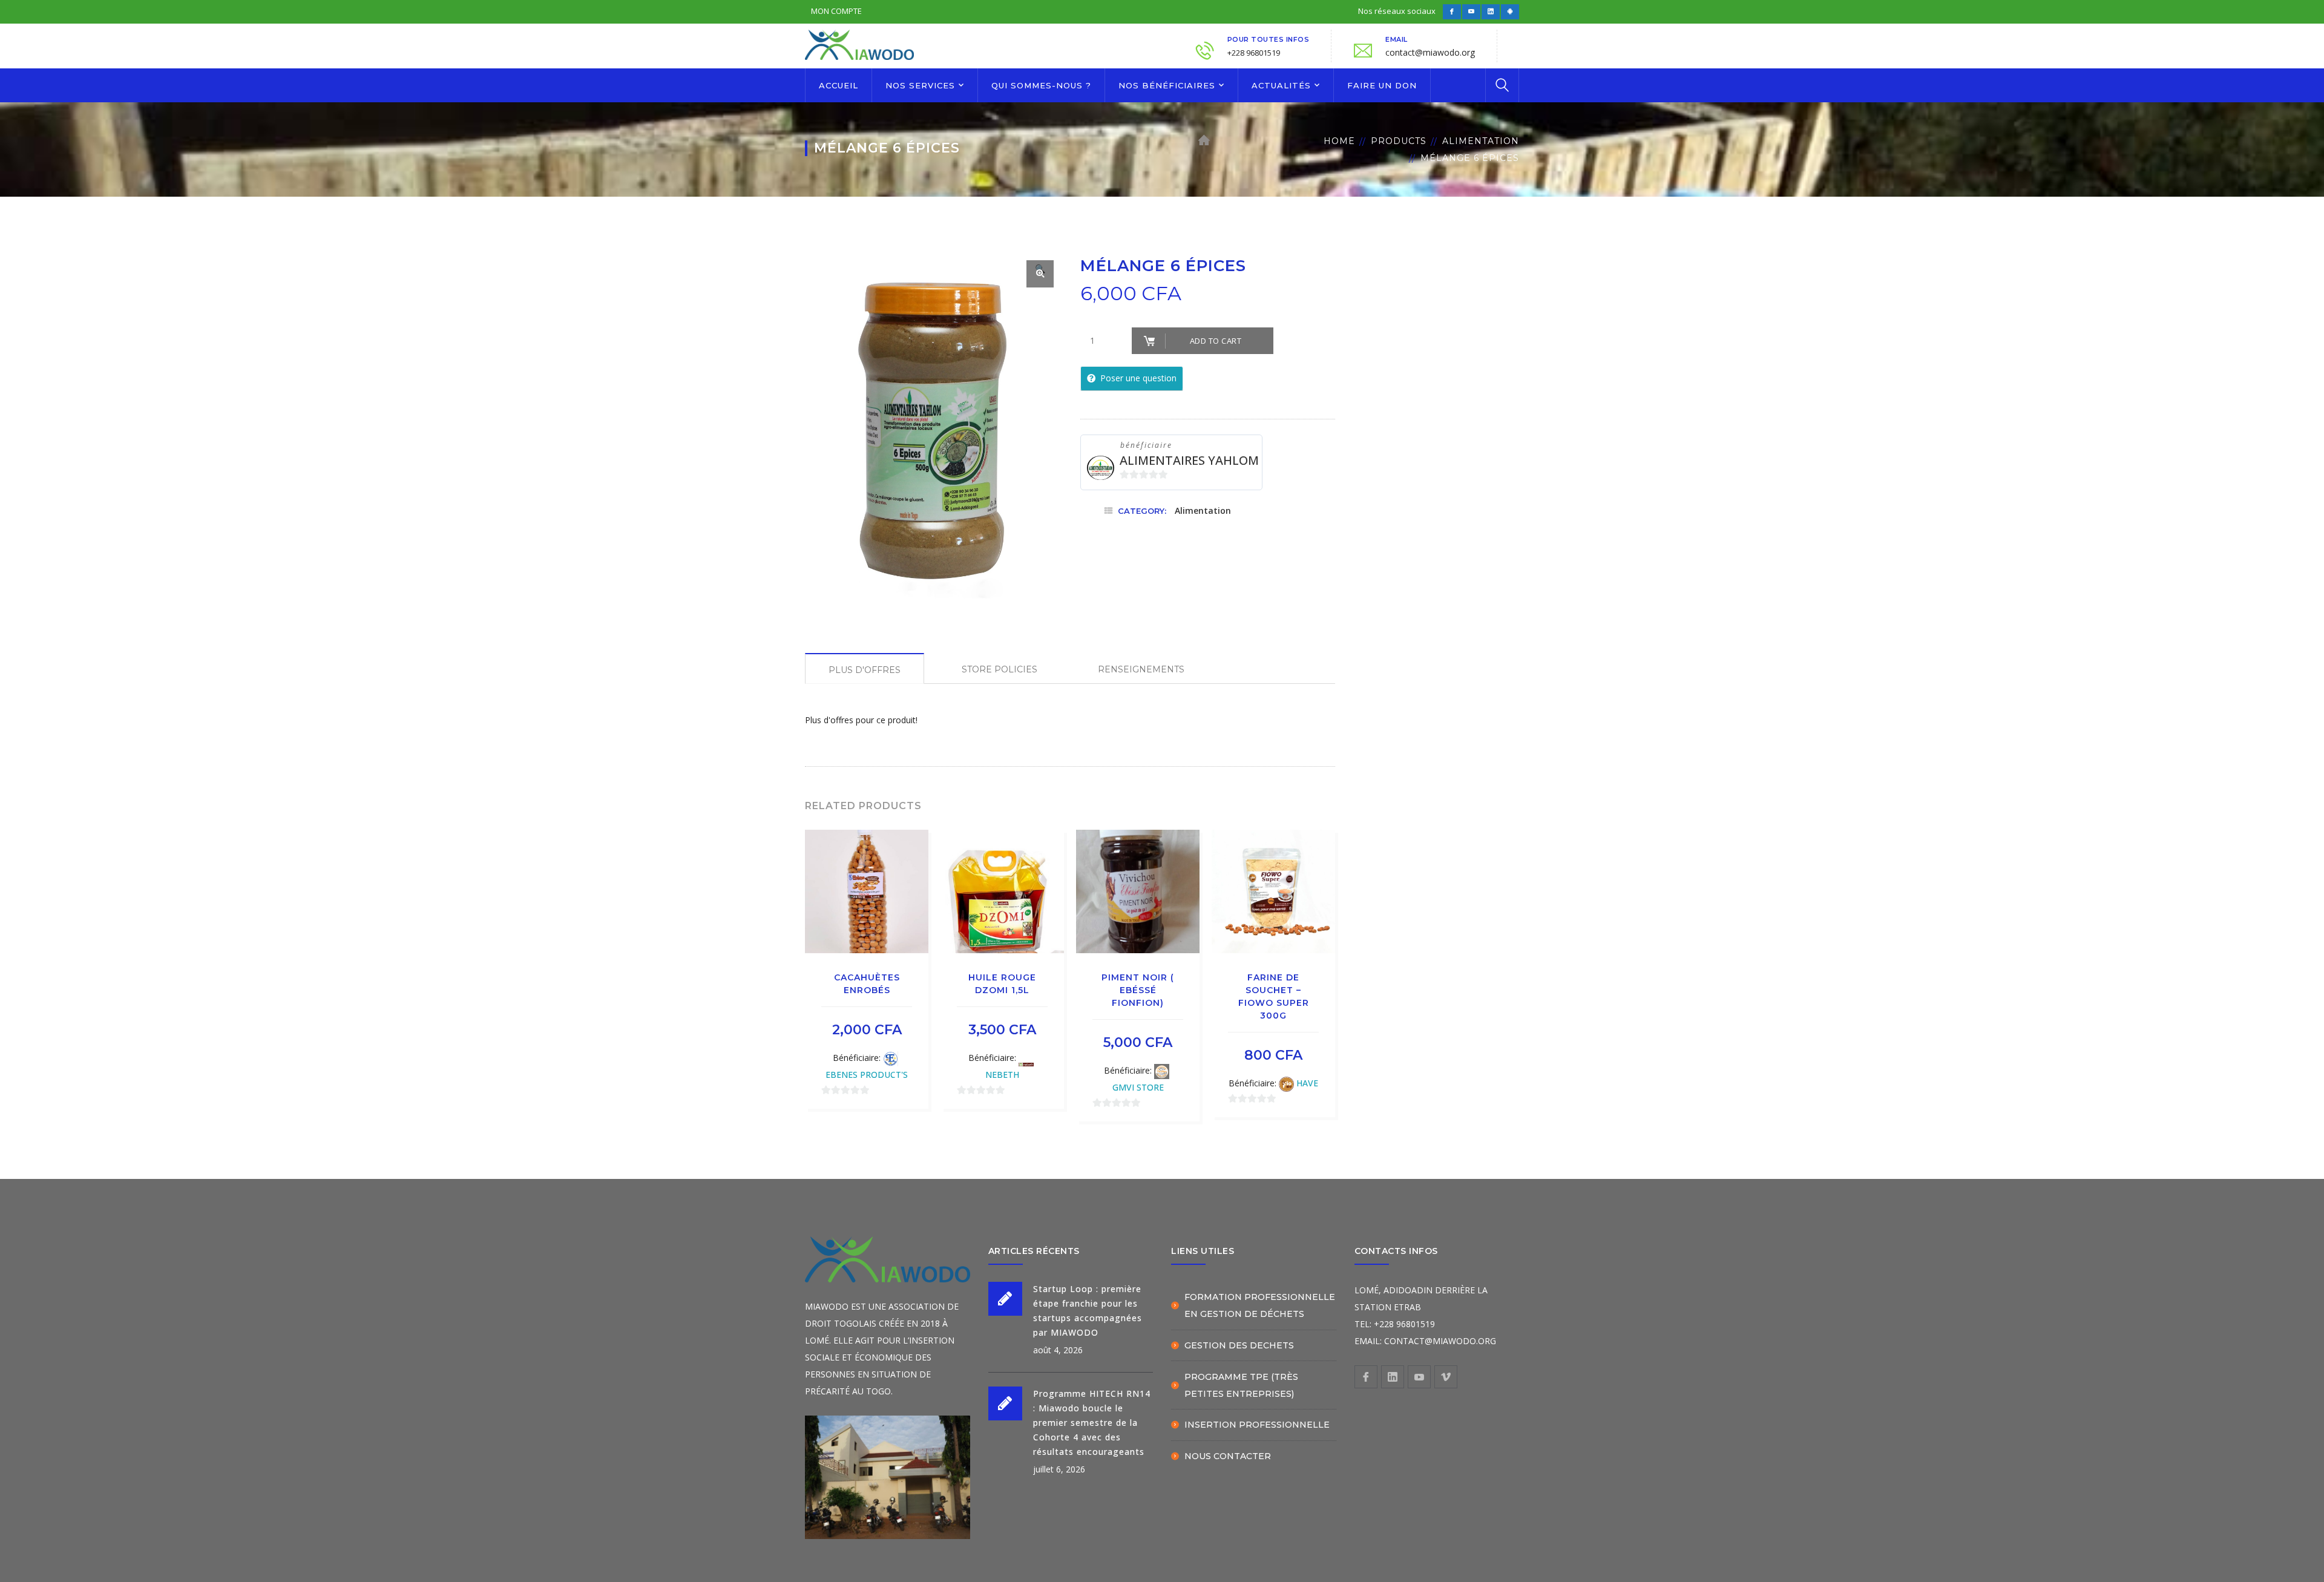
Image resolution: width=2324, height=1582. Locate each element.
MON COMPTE (836, 11)
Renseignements (1141, 669)
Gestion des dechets (1239, 1345)
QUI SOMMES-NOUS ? (1041, 85)
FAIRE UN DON (1382, 85)
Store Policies (1000, 669)
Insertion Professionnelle (1257, 1425)
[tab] (865, 668)
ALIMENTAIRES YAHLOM (1189, 460)
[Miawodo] (859, 43)
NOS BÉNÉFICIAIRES (1167, 85)
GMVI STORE (1138, 1087)
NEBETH (1002, 1075)
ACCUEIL (839, 85)
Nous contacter (1228, 1456)
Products (1399, 141)
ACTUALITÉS (1281, 85)
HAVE (1307, 1083)
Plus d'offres (865, 670)
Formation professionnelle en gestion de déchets (1260, 1305)
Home (1339, 141)
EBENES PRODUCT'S (867, 1075)
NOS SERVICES (920, 85)
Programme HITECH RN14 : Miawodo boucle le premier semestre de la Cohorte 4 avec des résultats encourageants (1092, 1423)
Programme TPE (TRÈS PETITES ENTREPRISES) (1241, 1385)
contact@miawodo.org (1430, 52)
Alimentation (1481, 141)
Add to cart (1216, 341)
